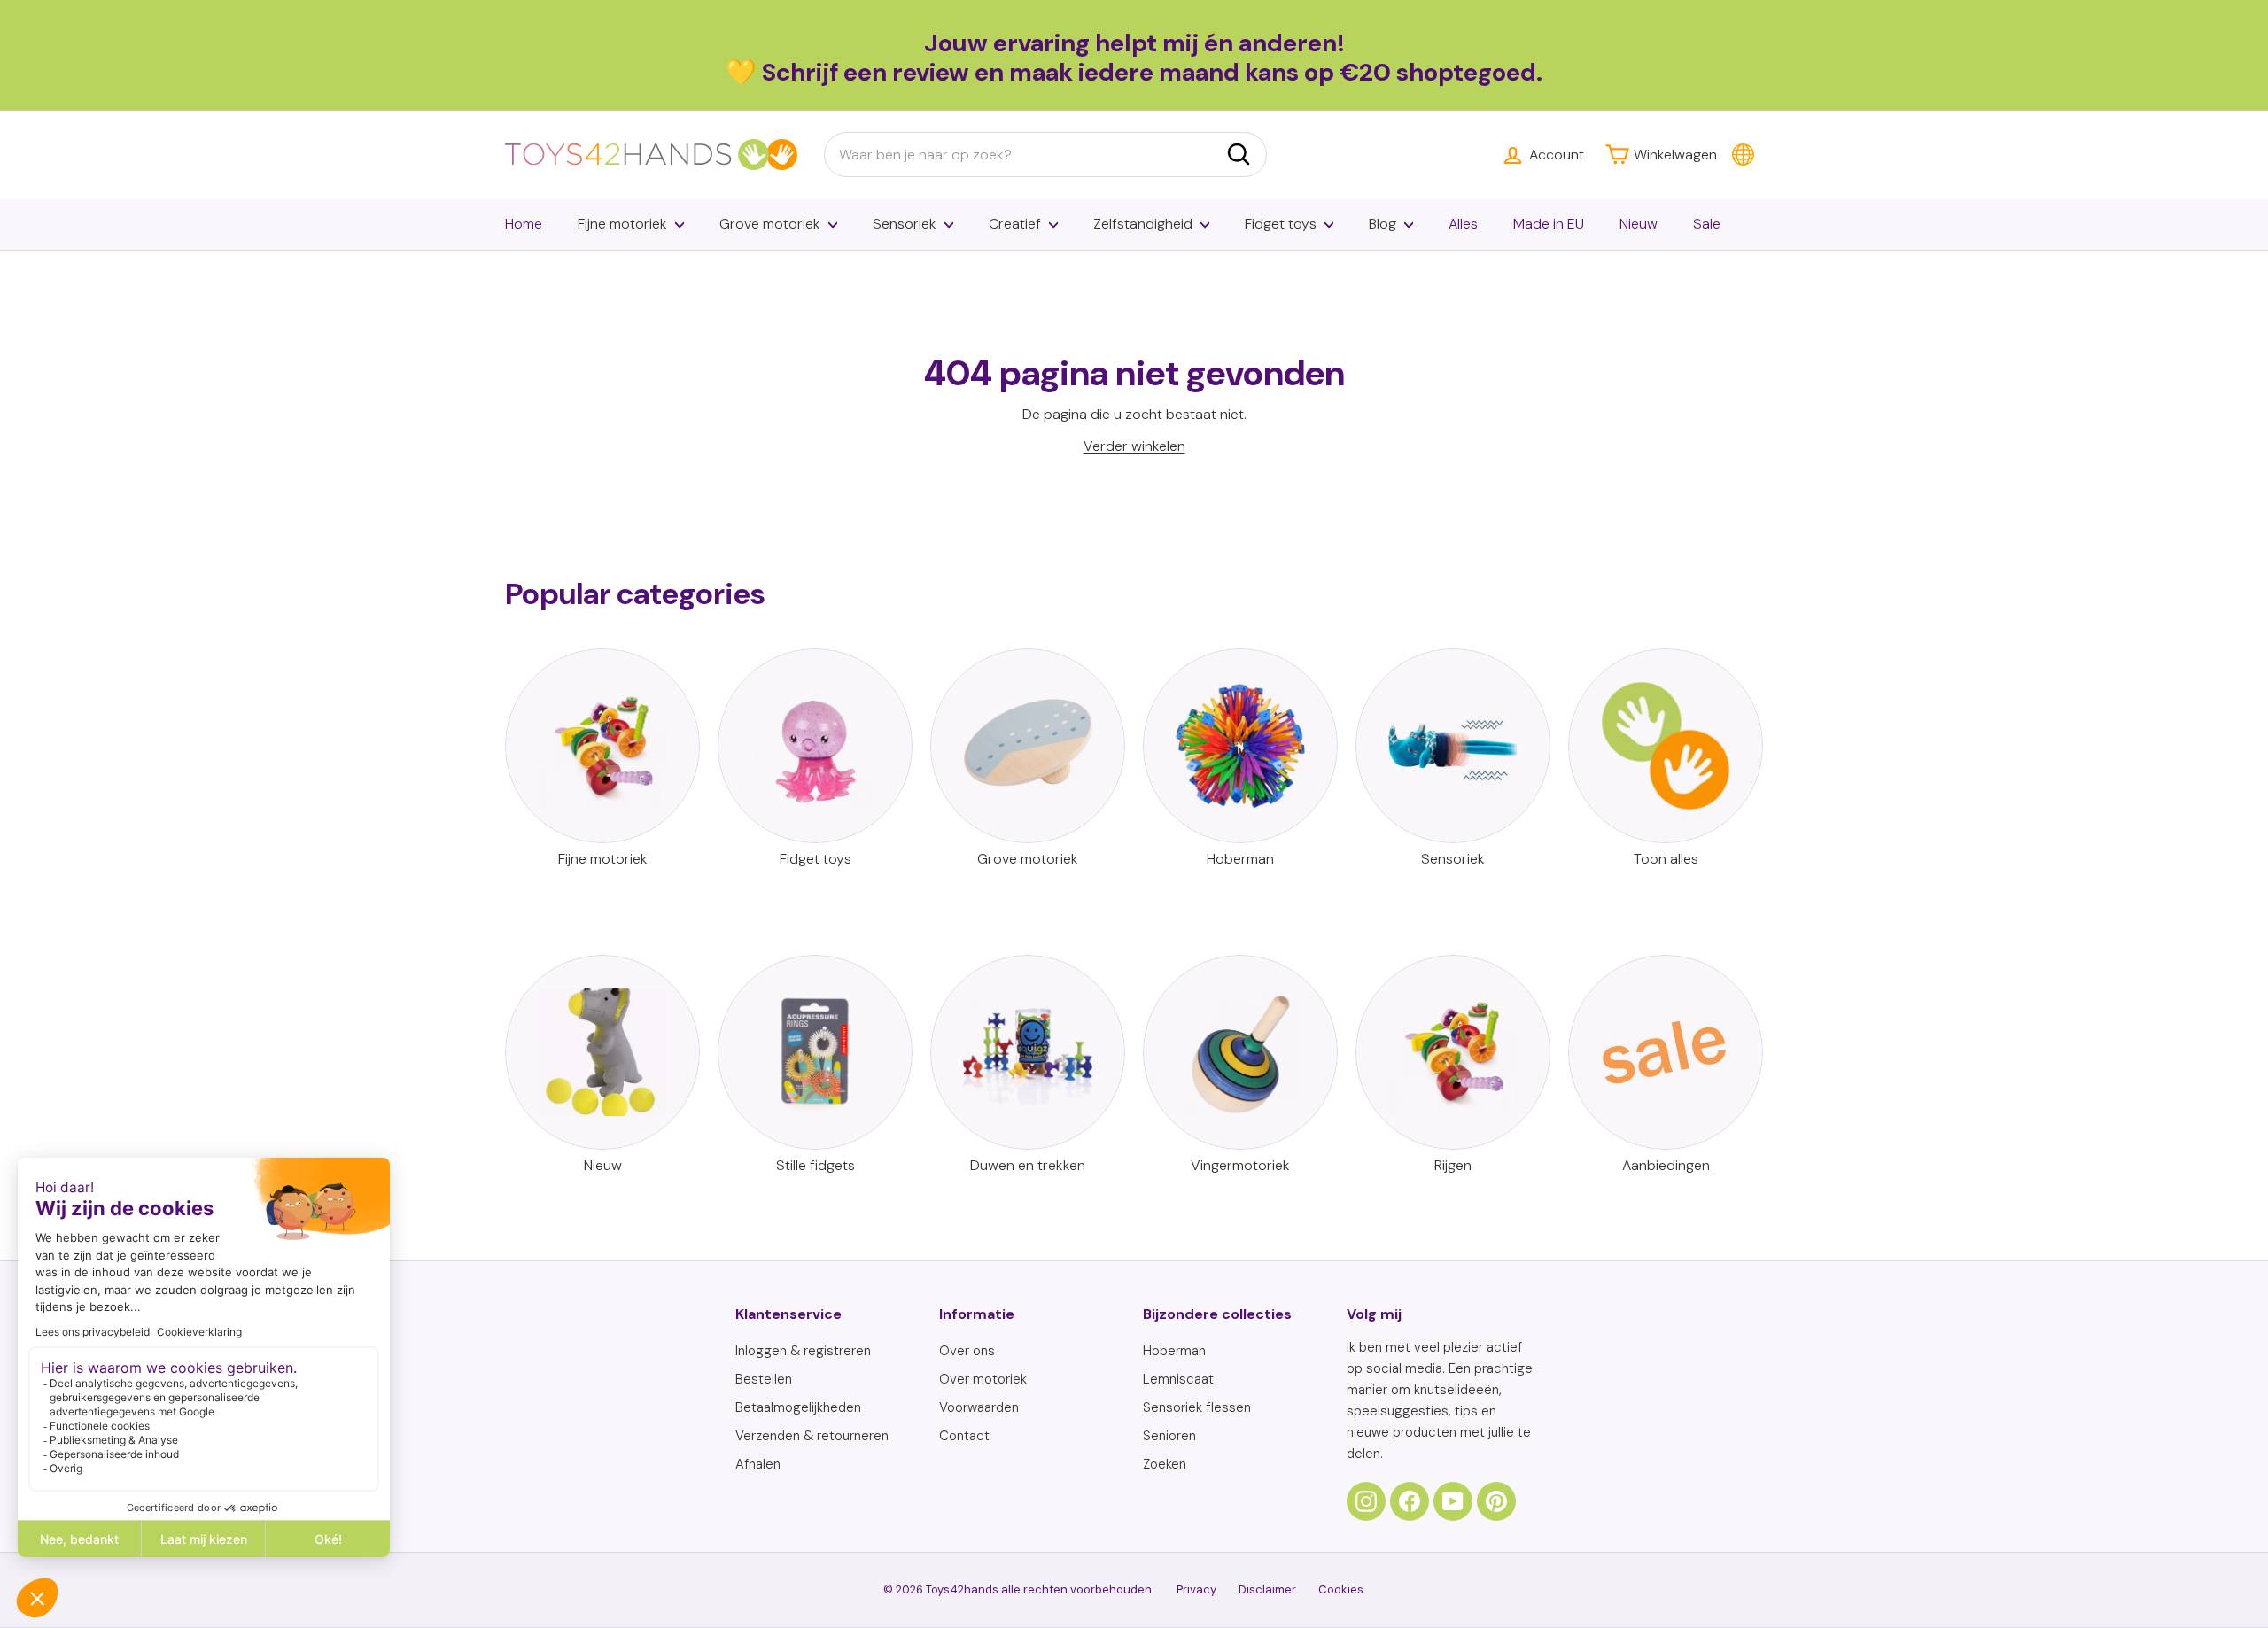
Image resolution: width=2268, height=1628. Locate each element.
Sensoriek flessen (1197, 1407)
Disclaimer (1267, 1589)
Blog (1383, 224)
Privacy (1196, 1589)
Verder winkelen (1134, 446)
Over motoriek (983, 1379)
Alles (1463, 224)
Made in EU (1549, 224)
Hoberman (1174, 1351)
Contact (964, 1436)
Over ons (967, 1351)
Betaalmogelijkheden (798, 1407)
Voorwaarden (979, 1407)
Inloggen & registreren (803, 1351)
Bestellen (764, 1379)
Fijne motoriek (622, 224)
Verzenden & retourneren (812, 1436)
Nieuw (1639, 224)
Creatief (1015, 224)
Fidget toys (1281, 224)
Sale (1707, 224)
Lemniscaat (1178, 1379)
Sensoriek (905, 224)
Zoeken (1165, 1464)
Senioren (1169, 1436)
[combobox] (1045, 155)
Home (524, 224)
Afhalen (758, 1464)
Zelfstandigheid (1143, 224)
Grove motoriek (770, 224)
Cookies (1341, 1589)
